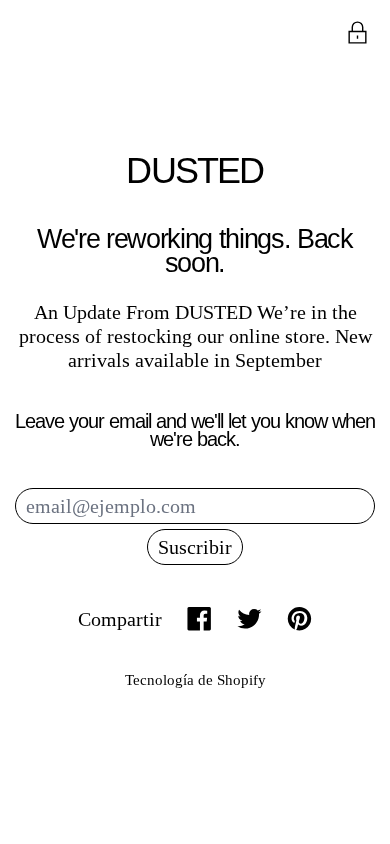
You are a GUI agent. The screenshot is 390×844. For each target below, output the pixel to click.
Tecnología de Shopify (195, 680)
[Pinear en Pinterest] (299, 618)
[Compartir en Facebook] (199, 618)
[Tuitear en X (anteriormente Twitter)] (249, 618)
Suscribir (195, 547)
